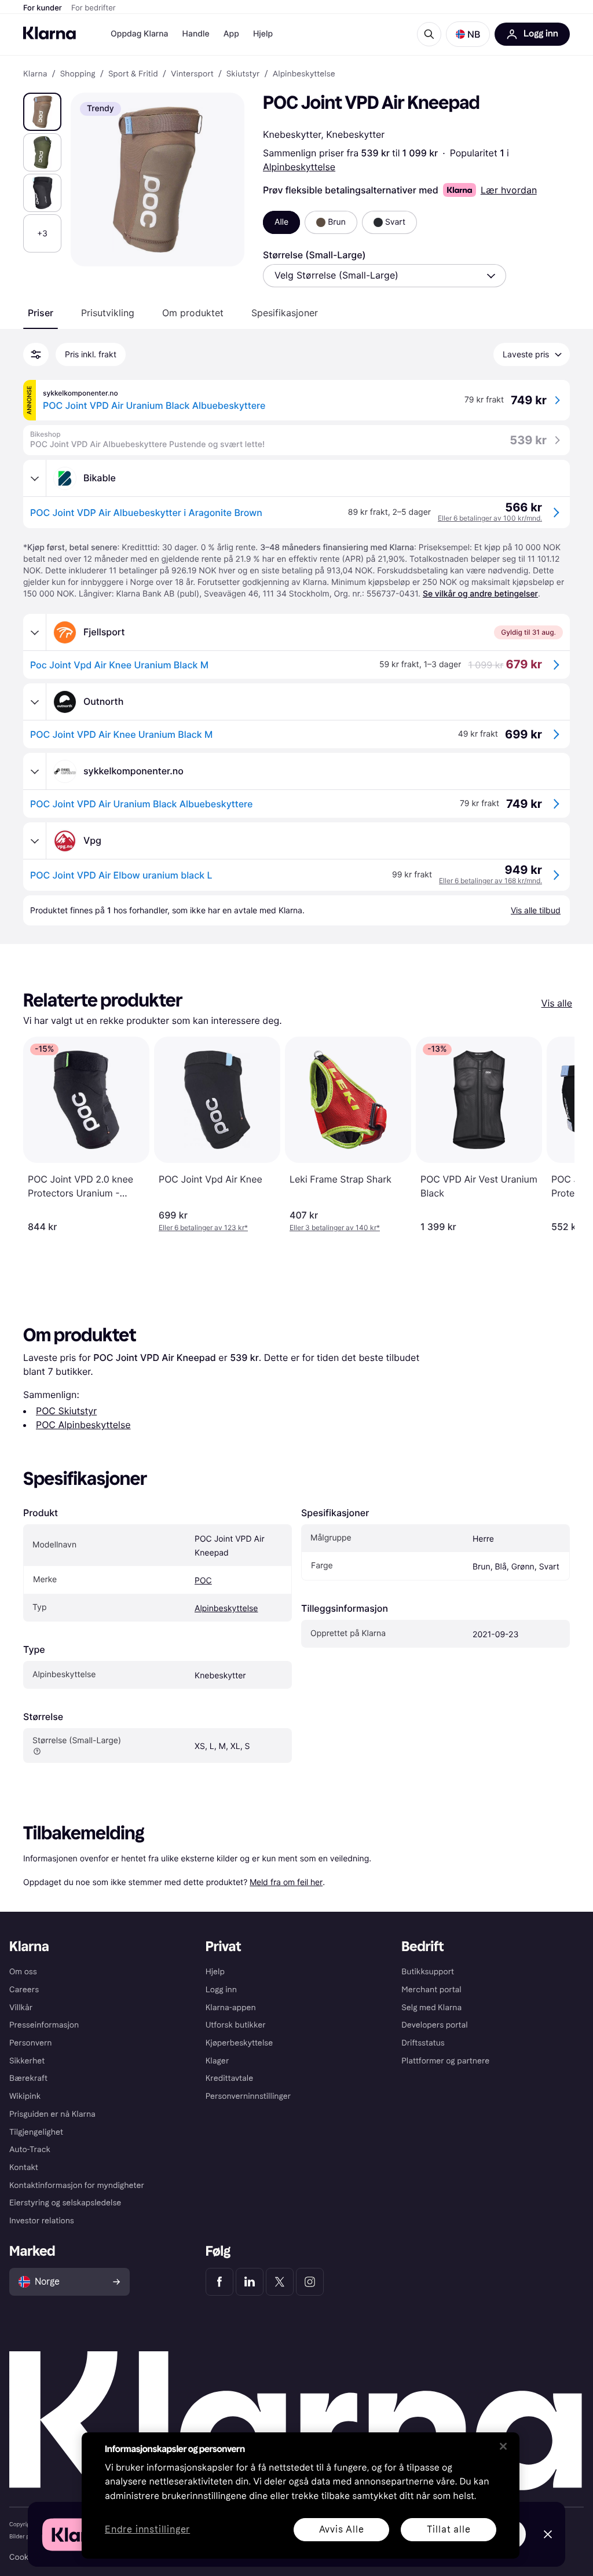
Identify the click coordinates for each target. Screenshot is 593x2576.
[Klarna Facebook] (219, 2282)
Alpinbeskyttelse (299, 167)
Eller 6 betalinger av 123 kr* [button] (203, 1227)
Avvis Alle (342, 2529)
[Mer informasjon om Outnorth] (35, 702)
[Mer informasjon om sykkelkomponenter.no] (35, 771)
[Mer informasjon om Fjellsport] (35, 632)
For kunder (43, 8)
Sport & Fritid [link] (133, 74)
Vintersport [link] (192, 74)
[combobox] (385, 276)
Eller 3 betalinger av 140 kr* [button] (335, 1227)
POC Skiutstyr (66, 1411)
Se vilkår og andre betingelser (480, 594)
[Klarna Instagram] (310, 2282)
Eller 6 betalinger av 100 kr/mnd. (490, 518)
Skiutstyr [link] (243, 74)
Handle (196, 34)
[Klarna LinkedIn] (250, 2282)
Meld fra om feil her (286, 1882)
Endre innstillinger (147, 2530)
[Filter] (36, 354)
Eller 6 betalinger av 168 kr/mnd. (490, 881)
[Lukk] (503, 2446)
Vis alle (557, 1003)
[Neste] (554, 1135)
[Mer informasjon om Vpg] (35, 841)
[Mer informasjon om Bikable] (35, 478)
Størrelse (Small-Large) (314, 255)
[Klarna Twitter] (280, 2282)
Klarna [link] (35, 74)
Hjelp (263, 34)
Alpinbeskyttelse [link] (304, 74)
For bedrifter (94, 8)
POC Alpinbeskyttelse (83, 1425)
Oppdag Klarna (140, 34)
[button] (468, 34)
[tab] (41, 313)
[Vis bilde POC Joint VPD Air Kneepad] (42, 112)
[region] (301, 2495)
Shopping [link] (78, 74)
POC (203, 1581)
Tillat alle (449, 2529)
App (231, 34)
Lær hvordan (509, 190)
